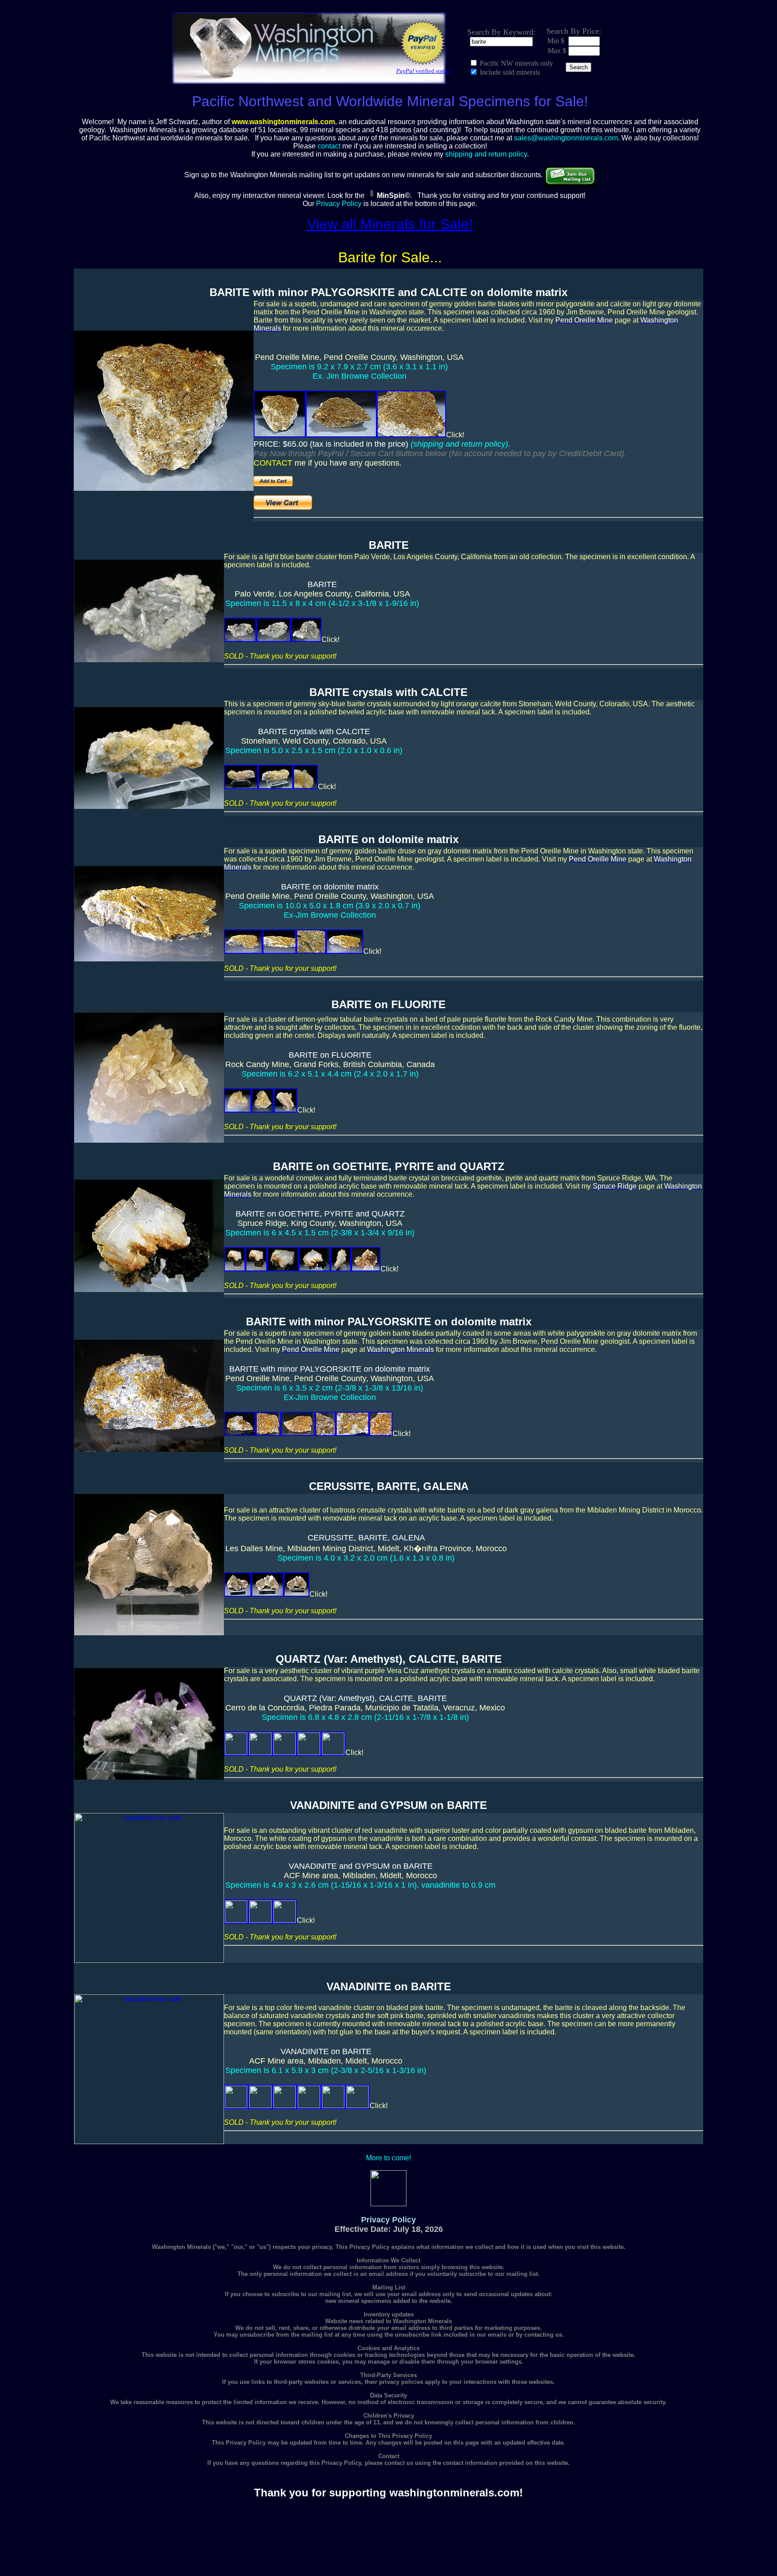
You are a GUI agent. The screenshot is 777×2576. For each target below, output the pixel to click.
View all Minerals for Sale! (390, 224)
